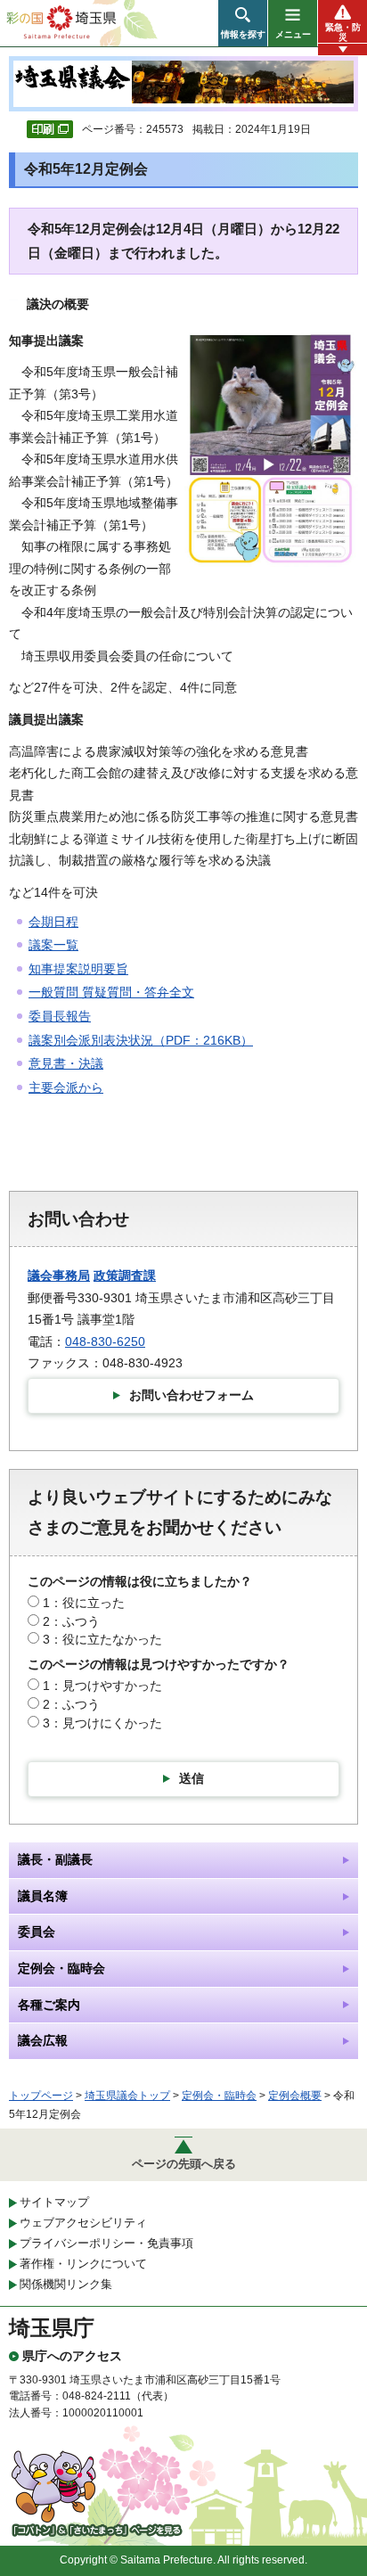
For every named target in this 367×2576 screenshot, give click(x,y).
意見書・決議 (66, 1063)
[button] (243, 23)
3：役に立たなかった (102, 1639)
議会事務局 (59, 1276)
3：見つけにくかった (102, 1723)
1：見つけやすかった (102, 1686)
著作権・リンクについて (83, 2264)
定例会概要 (295, 2096)
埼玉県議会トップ (127, 2096)
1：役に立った (84, 1603)
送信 (192, 1778)
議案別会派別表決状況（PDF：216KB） (141, 1040)
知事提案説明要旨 (78, 969)
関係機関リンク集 (66, 2284)
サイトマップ (54, 2202)
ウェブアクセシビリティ (83, 2223)
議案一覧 (53, 945)
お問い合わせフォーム (192, 1395)
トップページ (41, 2096)
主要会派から (66, 1087)
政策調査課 (125, 1276)
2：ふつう (71, 1621)
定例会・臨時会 (219, 2096)
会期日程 (53, 922)
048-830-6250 (105, 1341)
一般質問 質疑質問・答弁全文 (111, 992)
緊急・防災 (343, 32)
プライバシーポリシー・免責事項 (106, 2243)
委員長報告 (60, 1016)
